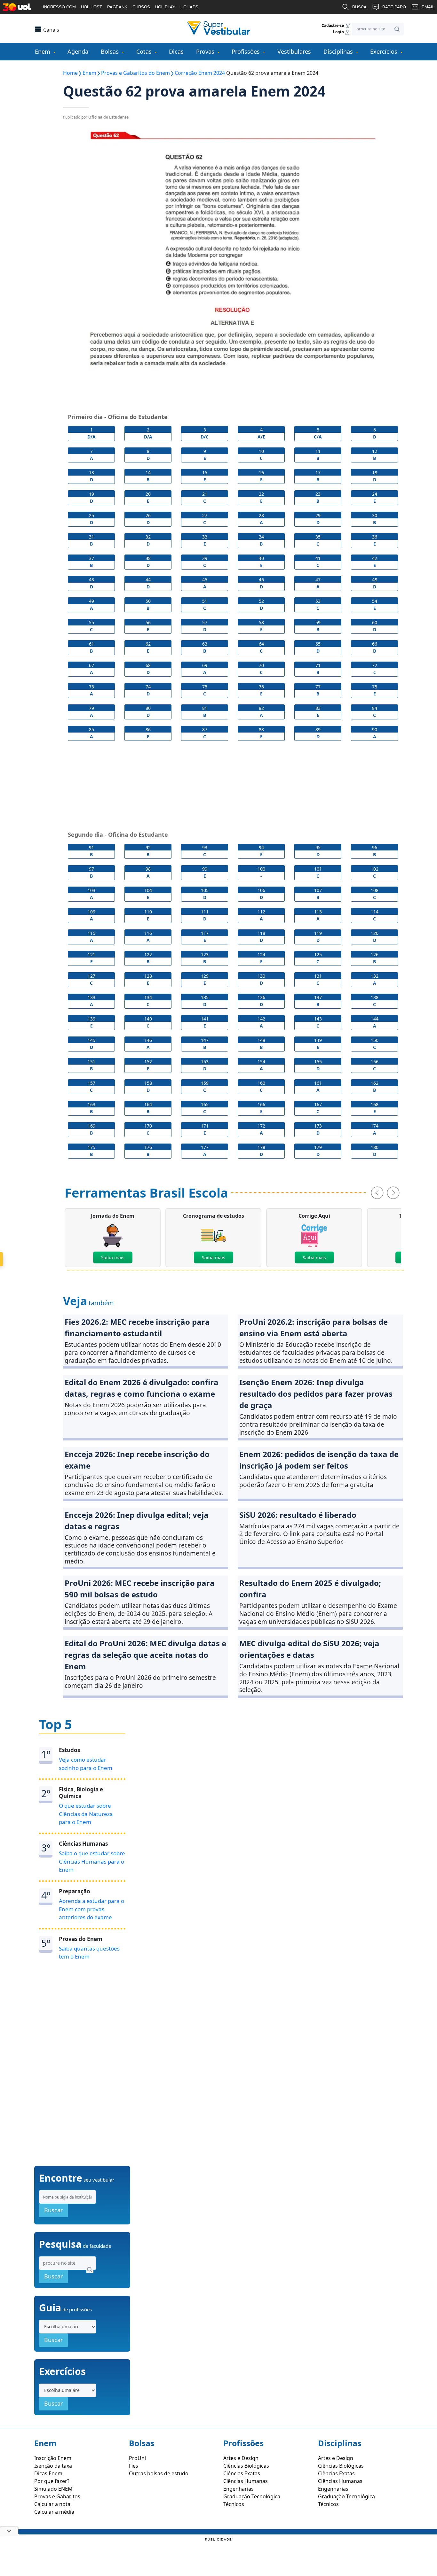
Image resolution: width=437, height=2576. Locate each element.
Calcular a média (54, 2512)
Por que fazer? (52, 2481)
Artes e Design (241, 2458)
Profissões (246, 51)
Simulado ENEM (53, 2489)
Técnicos (234, 2504)
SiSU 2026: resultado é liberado (298, 1515)
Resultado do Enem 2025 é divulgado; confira (310, 1589)
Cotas (144, 51)
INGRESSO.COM (59, 7)
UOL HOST (91, 7)
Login (339, 32)
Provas (205, 51)
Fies (134, 2466)
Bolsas (110, 51)
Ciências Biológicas (246, 2466)
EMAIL (428, 7)
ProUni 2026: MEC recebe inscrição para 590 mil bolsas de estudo (140, 1589)
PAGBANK (117, 7)
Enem (43, 51)
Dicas (176, 51)
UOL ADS (189, 7)
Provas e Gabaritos (57, 2496)
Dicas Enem (48, 2473)
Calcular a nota (52, 2504)
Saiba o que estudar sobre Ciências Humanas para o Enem (92, 1861)
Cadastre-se (333, 25)
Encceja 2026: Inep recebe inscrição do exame (137, 1460)
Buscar (53, 2210)
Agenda (78, 51)
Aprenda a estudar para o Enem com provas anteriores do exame (91, 1909)
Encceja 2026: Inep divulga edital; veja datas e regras (137, 1521)
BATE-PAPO (394, 7)
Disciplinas (338, 51)
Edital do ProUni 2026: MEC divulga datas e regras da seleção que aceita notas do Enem (145, 1655)
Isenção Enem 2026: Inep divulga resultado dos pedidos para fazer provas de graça (316, 1394)
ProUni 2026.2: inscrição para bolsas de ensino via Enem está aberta (314, 1327)
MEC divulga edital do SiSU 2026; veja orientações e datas (309, 1649)
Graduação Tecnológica (252, 2496)
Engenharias (238, 2489)
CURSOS (141, 7)
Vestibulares (294, 51)
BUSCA (359, 7)
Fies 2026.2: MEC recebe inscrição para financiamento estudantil (137, 1327)
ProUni (137, 2458)
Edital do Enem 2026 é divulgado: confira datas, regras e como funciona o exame (142, 1388)
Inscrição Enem (53, 2458)
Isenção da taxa (53, 2466)
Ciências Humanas (246, 2481)
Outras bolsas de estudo (159, 2473)
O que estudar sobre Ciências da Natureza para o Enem (86, 1814)
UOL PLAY (165, 7)
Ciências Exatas (242, 2473)
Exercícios (384, 51)
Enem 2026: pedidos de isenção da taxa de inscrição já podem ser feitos (319, 1460)
